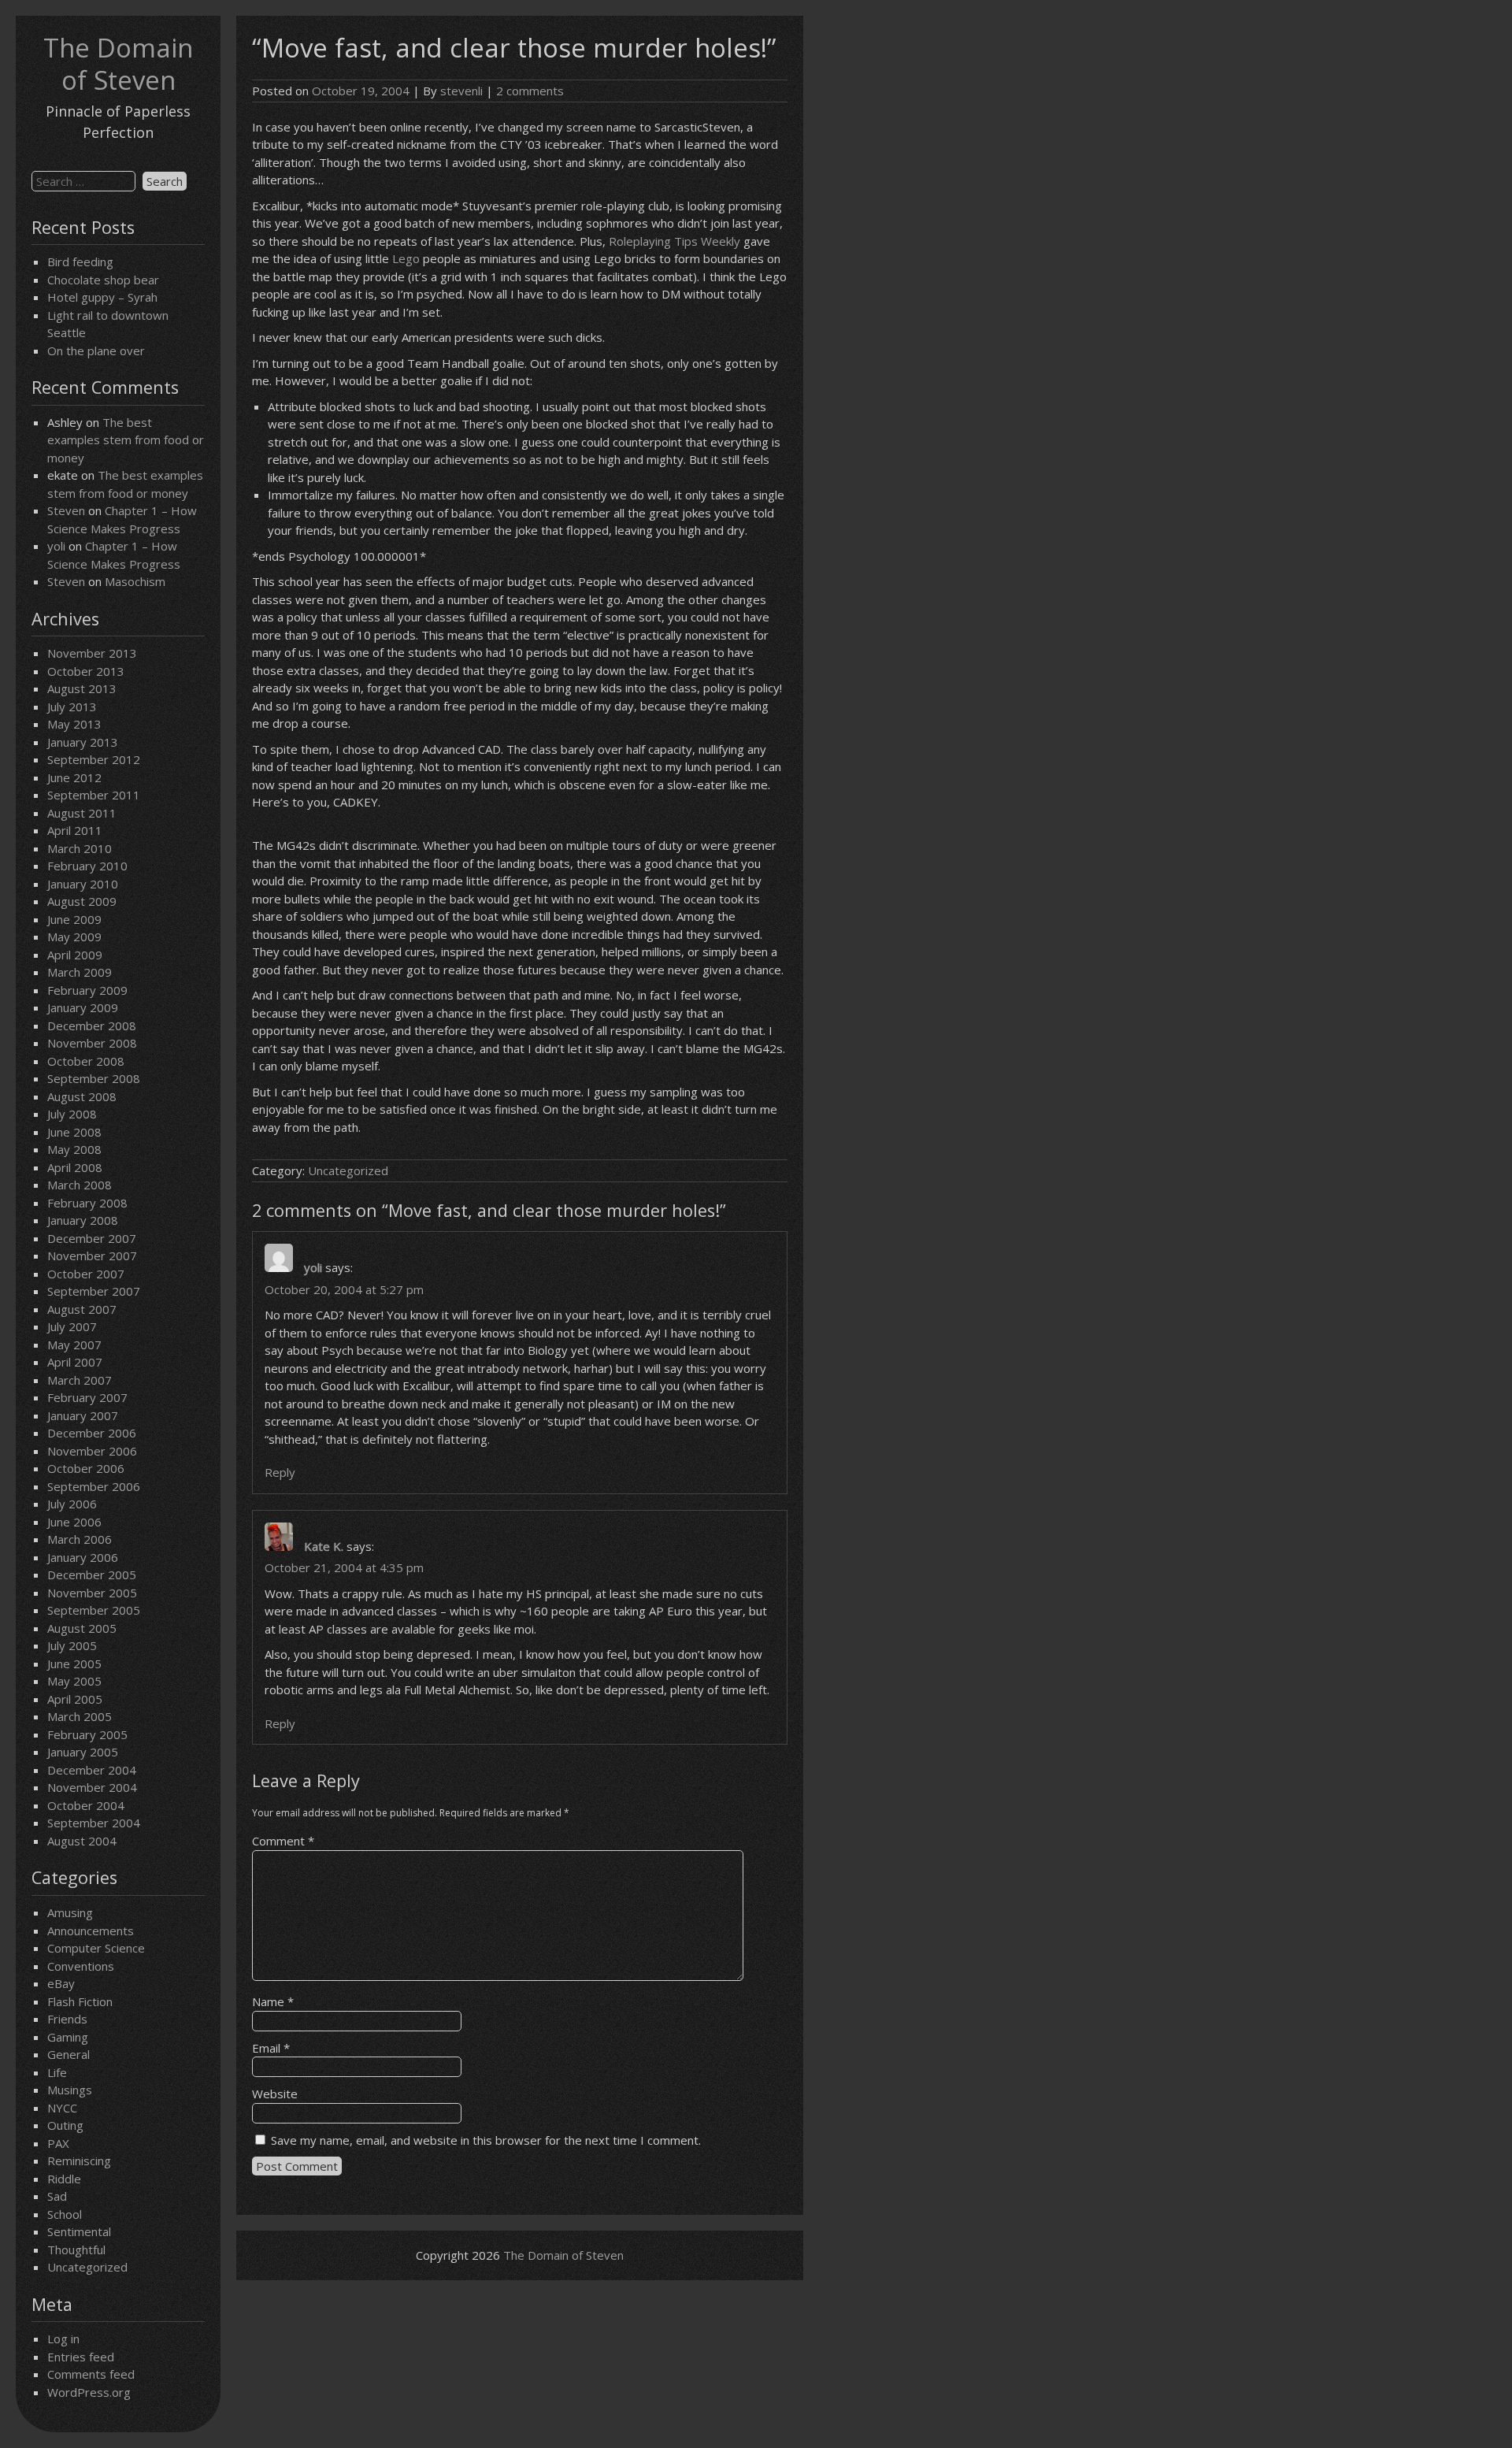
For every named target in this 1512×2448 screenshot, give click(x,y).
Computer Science (96, 1948)
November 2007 (92, 1256)
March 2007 (80, 1380)
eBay (61, 1983)
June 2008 (74, 1132)
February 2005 (87, 1734)
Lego (406, 258)
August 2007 (82, 1309)
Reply (280, 1472)
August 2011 (82, 813)
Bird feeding (80, 261)
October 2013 (86, 671)
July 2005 (72, 1645)
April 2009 (75, 955)
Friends (67, 2019)
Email (271, 2048)
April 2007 (75, 1362)
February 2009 (87, 990)
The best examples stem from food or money (126, 440)
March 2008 (80, 1185)
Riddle (64, 2179)
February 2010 (87, 866)
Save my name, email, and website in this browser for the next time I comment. (486, 2140)
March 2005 (80, 1716)
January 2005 (83, 1752)
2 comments (530, 91)
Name (273, 2001)
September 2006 (94, 1486)
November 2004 (92, 1787)
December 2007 (92, 1238)
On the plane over (96, 351)
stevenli (461, 91)
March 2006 (80, 1539)
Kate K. (324, 1546)
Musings (70, 2090)
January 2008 (83, 1220)
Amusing (70, 1912)
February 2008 (87, 1203)
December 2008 (92, 1026)
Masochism (135, 581)
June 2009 (74, 919)
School (65, 2214)
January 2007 (83, 1415)
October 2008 (86, 1061)
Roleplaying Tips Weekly (674, 241)
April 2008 (75, 1167)
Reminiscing (79, 2161)
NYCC (62, 2108)
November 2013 (92, 653)
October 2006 (86, 1468)
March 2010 (80, 848)
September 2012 (94, 759)
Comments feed (91, 2374)
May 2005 (74, 1681)
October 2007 (86, 1274)
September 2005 (94, 1610)
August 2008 (82, 1096)
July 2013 (72, 707)
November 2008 (92, 1043)
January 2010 (83, 884)
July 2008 (72, 1114)
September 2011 (94, 795)
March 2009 (80, 972)
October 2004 (86, 1805)
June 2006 (74, 1522)
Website (275, 2094)
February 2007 (87, 1397)
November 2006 (92, 1451)
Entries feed (81, 2357)
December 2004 (92, 1770)
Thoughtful (76, 2250)
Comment (283, 1841)
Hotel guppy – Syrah (102, 297)
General (69, 2054)
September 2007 (94, 1291)
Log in (63, 2339)
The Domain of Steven (118, 64)
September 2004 (94, 1823)
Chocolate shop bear (103, 280)
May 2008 (74, 1149)
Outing (65, 2125)
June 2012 (74, 777)
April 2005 (75, 1699)
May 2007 (74, 1345)
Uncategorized (87, 2267)
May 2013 (74, 724)
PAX (58, 2143)
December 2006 (92, 1433)
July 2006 (72, 1504)
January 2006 (83, 1557)
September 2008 (94, 1078)
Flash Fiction (80, 2001)
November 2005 (92, 1593)
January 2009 (83, 1007)
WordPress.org (89, 2392)
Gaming (68, 2037)
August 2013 (82, 688)
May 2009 (74, 937)
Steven (66, 510)
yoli (56, 546)
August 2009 (82, 901)
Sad (57, 2196)
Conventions (81, 1966)
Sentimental (79, 2231)
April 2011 (75, 830)
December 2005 (92, 1575)
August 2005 (82, 1628)
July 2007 (72, 1326)
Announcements (91, 1931)
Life (57, 2072)
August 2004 (82, 1841)
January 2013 (83, 742)
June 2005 (74, 1664)
